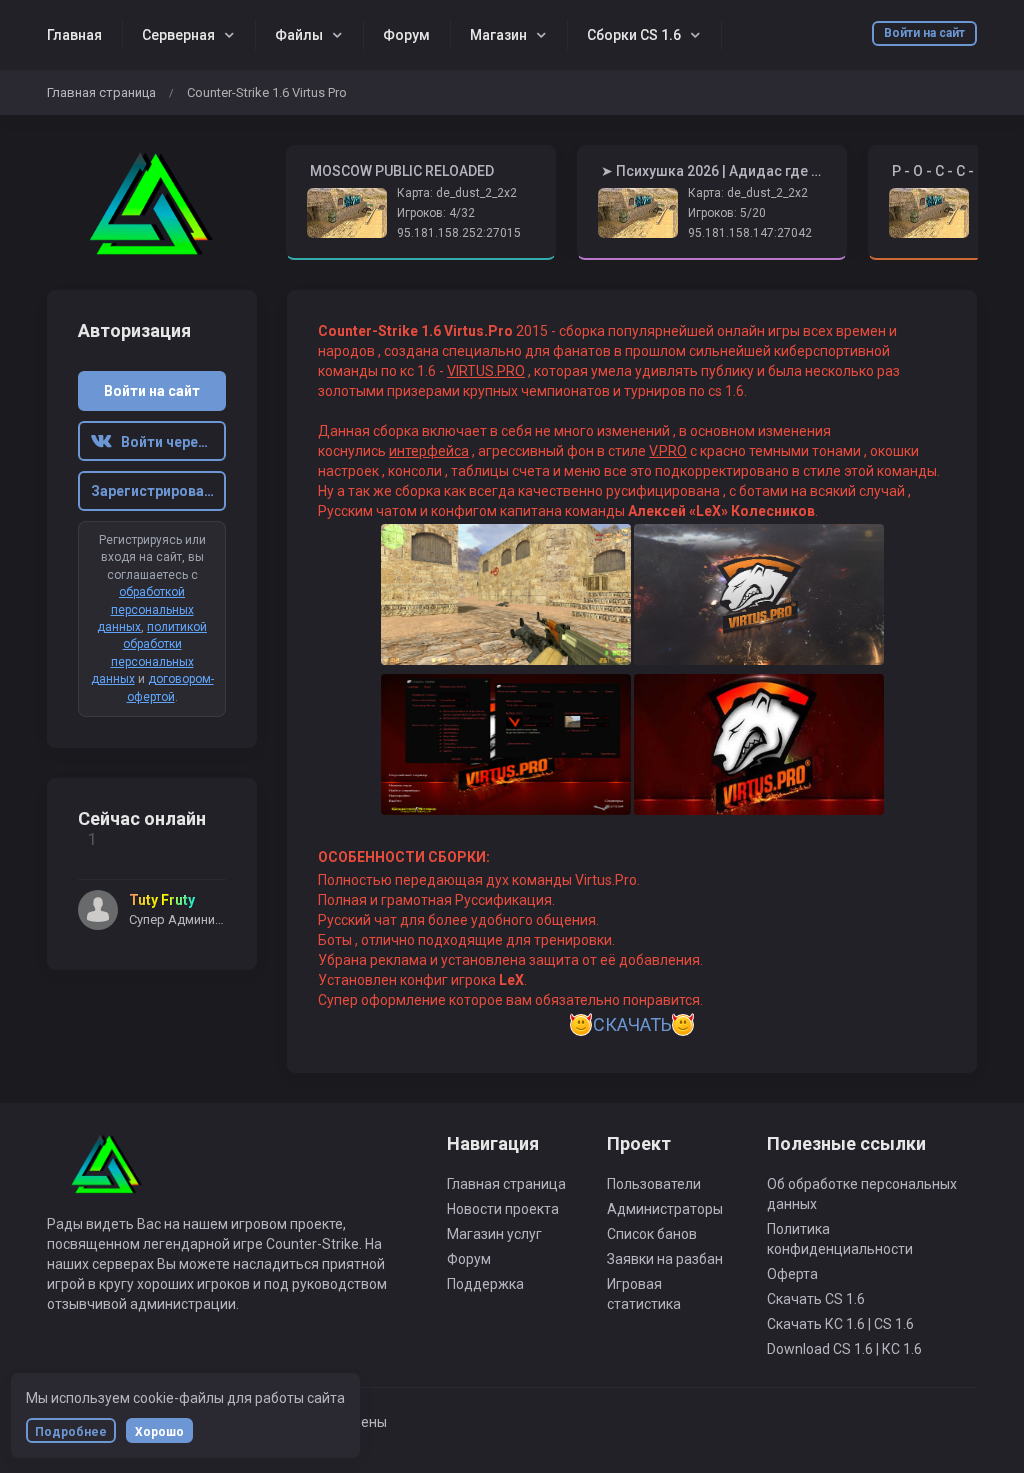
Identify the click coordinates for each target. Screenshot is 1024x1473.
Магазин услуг (494, 1234)
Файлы (299, 35)
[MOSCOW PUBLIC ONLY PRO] (152, 202)
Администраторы (665, 1209)
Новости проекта (503, 1209)
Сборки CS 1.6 (634, 35)
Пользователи (654, 1184)
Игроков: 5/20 (727, 213)
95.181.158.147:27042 (750, 233)
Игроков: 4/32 (436, 213)
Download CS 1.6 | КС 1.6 (844, 1349)
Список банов (652, 1234)
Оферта (792, 1274)
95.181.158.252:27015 (459, 233)
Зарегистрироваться (158, 491)
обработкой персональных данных (145, 609)
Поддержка (485, 1284)
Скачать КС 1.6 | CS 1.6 (840, 1324)
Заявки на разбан (665, 1259)
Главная (74, 35)
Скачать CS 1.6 (816, 1299)
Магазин (498, 35)
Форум (406, 35)
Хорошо (159, 1432)
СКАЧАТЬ (632, 1024)
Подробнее (71, 1432)
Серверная (178, 35)
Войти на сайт (924, 33)
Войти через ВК (169, 442)
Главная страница (101, 92)
